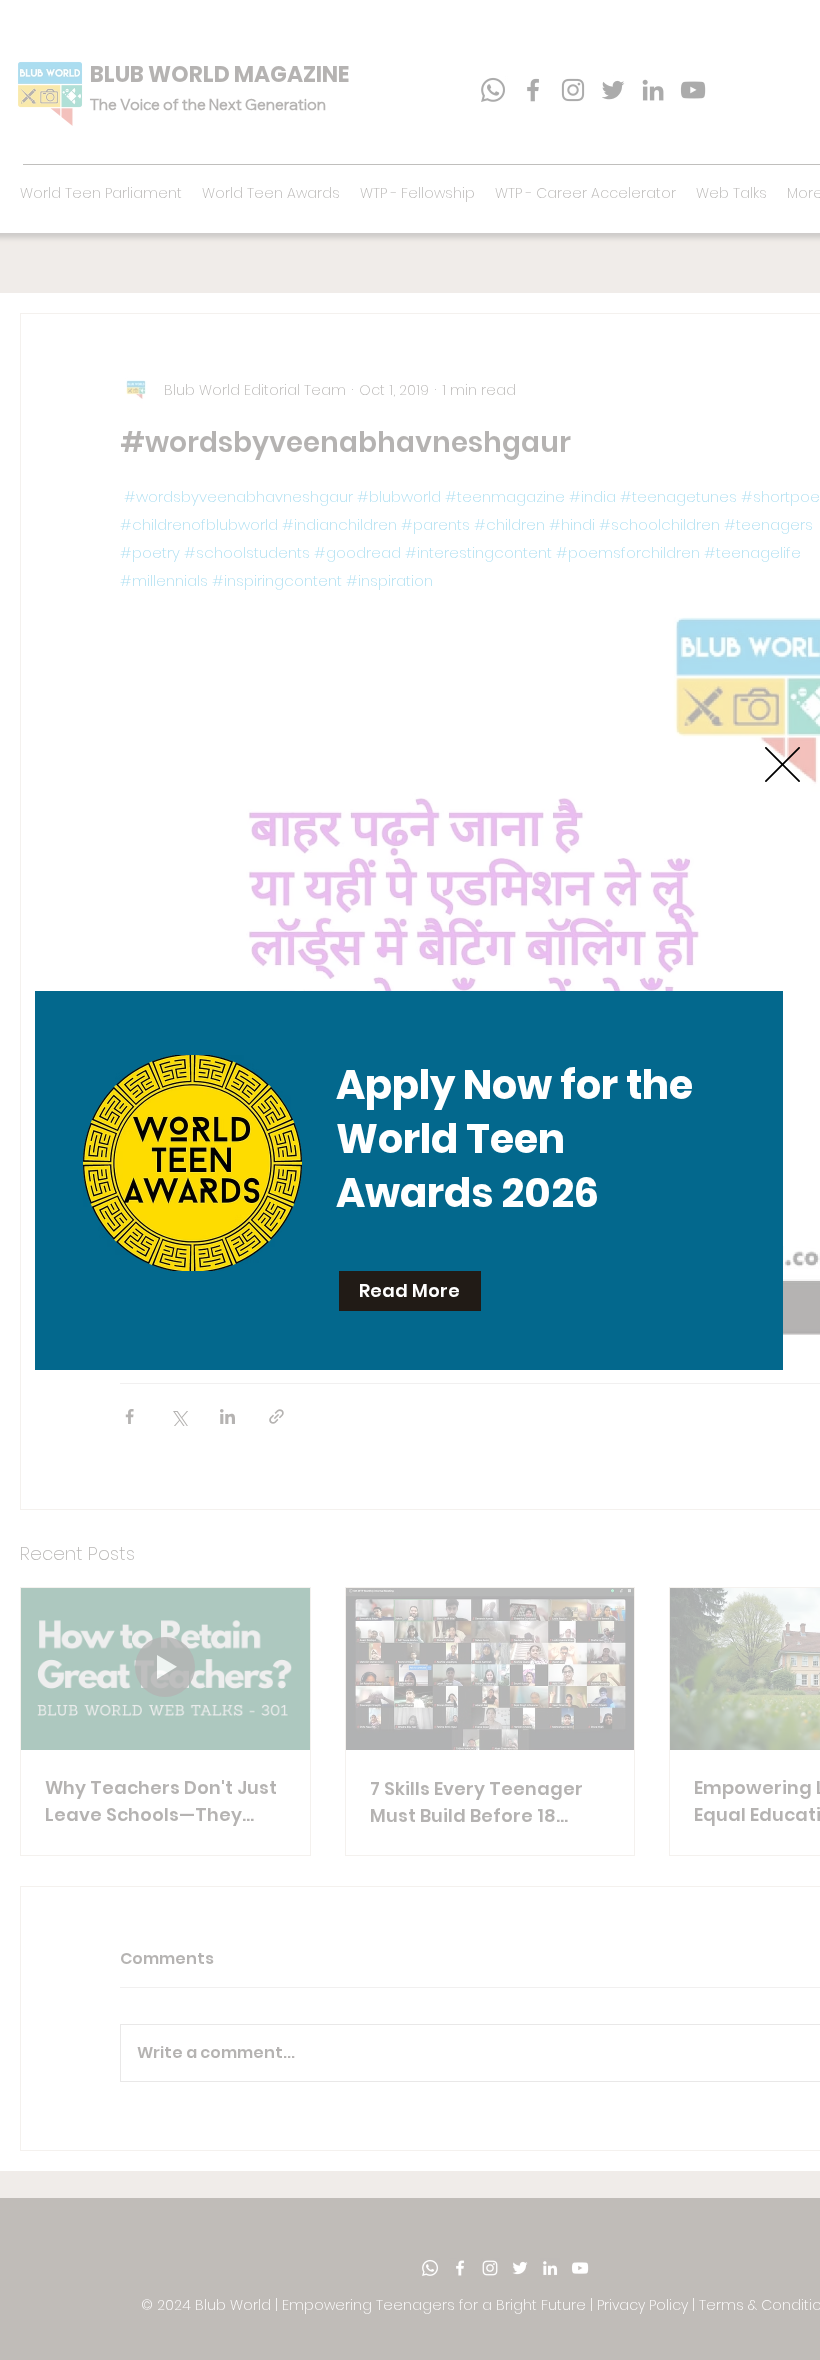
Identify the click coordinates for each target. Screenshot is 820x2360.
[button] (782, 764)
